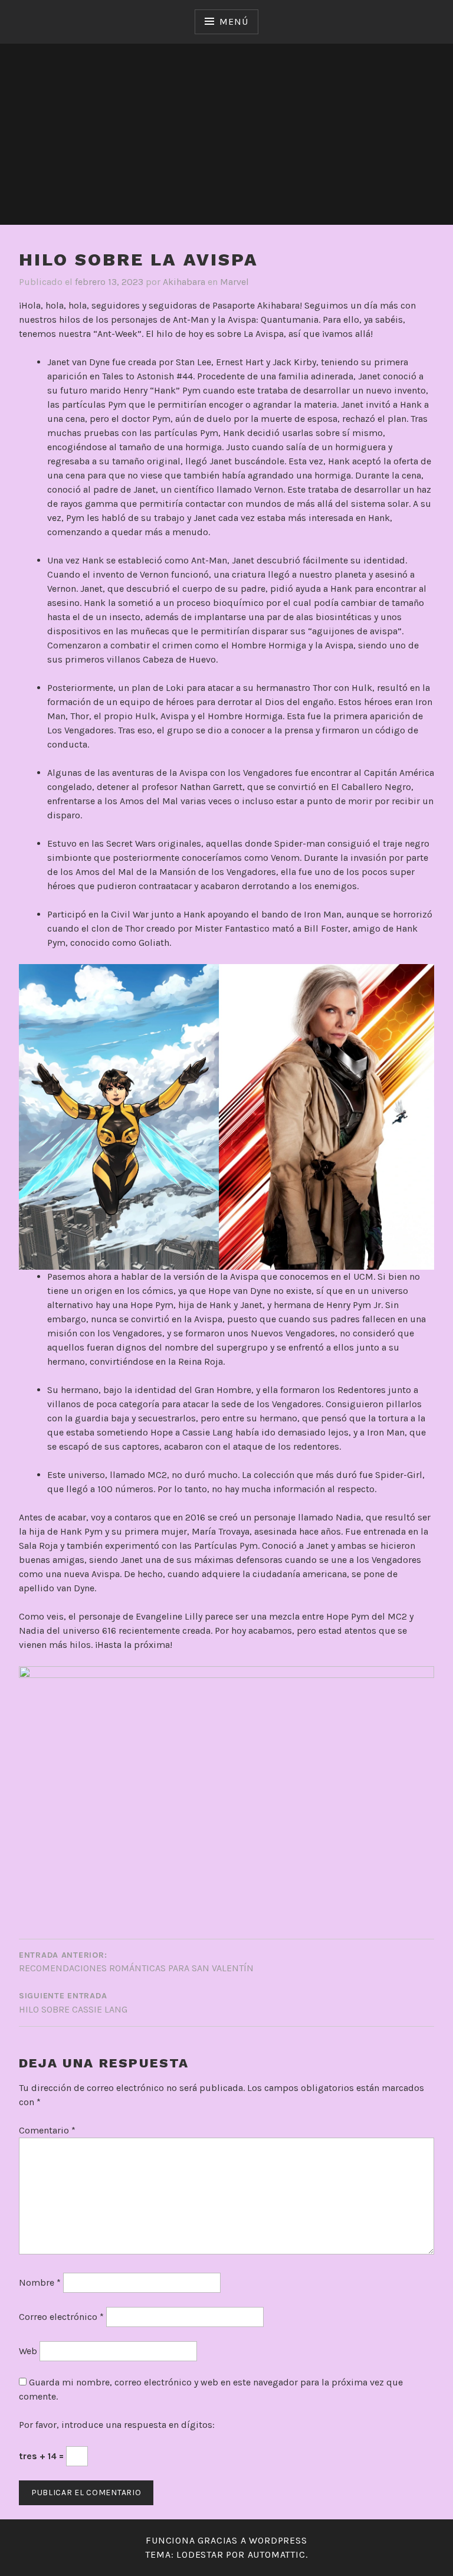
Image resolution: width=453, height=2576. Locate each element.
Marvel (234, 282)
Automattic (277, 2554)
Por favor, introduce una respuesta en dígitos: (117, 2425)
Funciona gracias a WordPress (226, 2540)
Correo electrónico (61, 2317)
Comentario (47, 2130)
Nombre (40, 2282)
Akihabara (184, 282)
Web (28, 2351)
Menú (234, 22)
